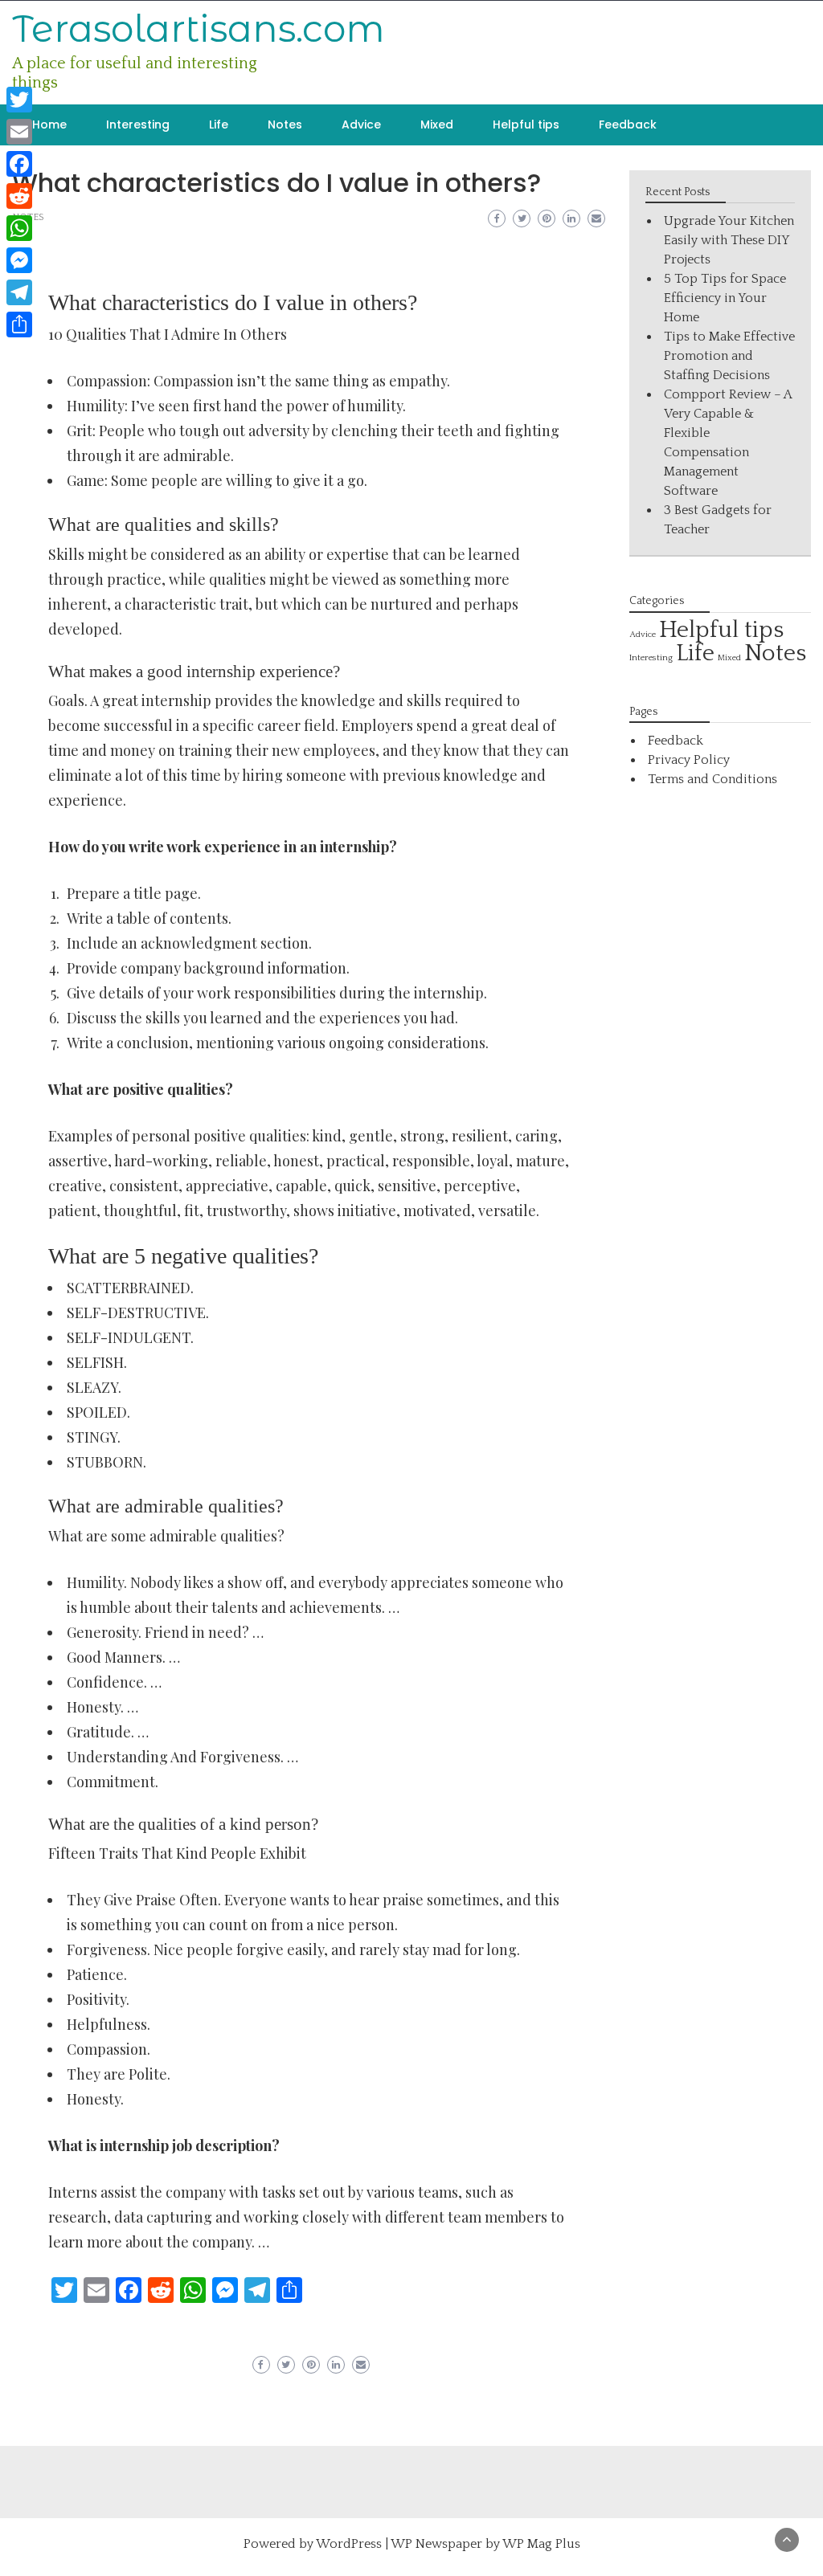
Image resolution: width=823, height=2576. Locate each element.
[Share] (19, 325)
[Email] (19, 132)
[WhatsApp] (19, 228)
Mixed (437, 125)
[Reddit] (19, 196)
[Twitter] (19, 100)
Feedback (628, 125)
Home (49, 125)
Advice (361, 125)
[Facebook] (19, 164)
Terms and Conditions (712, 779)
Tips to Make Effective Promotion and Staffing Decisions (729, 356)
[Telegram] (19, 292)
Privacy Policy (689, 760)
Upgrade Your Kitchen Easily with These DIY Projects (729, 240)
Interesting (138, 125)
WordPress (349, 2544)
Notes (285, 125)
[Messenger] (19, 260)
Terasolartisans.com (199, 29)
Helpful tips (526, 125)
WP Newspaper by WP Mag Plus (485, 2544)
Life (219, 125)
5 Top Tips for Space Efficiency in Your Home (725, 298)
